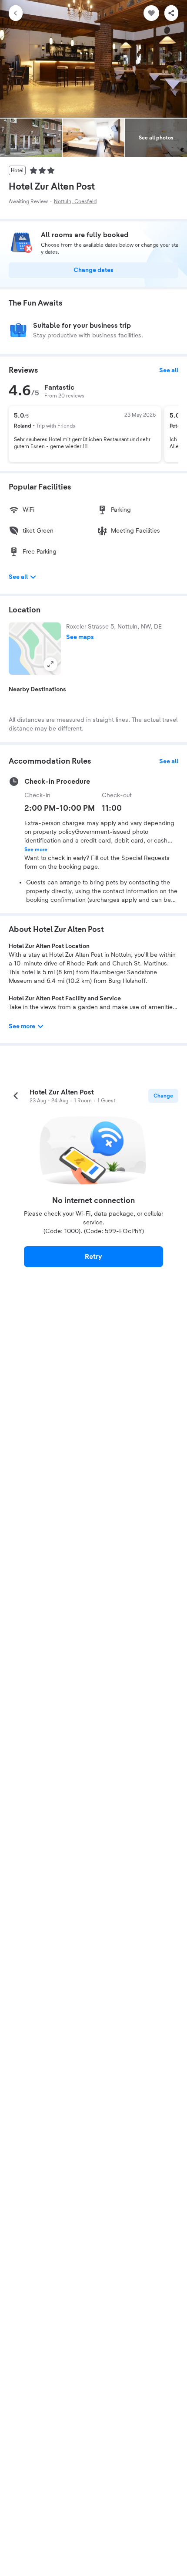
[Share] (171, 13)
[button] (35, 649)
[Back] (16, 13)
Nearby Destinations (37, 690)
